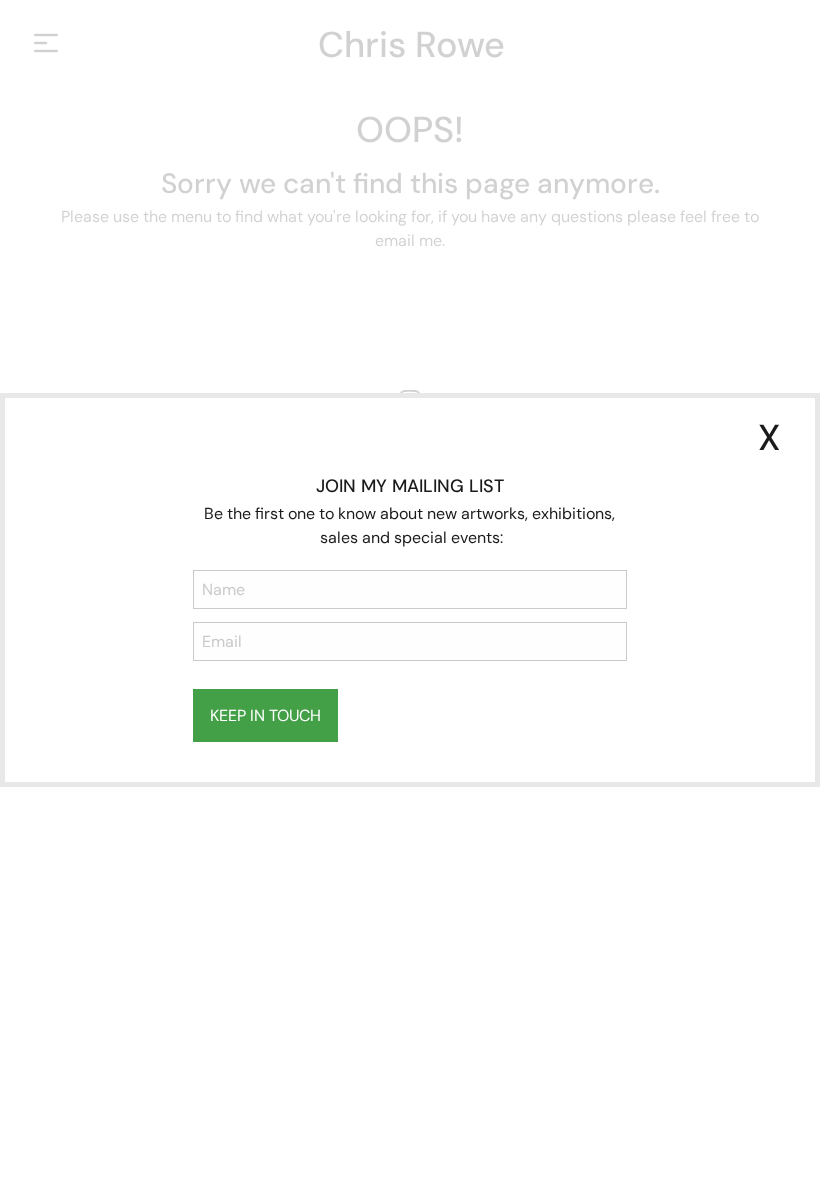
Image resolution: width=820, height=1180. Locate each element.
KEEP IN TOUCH (265, 715)
